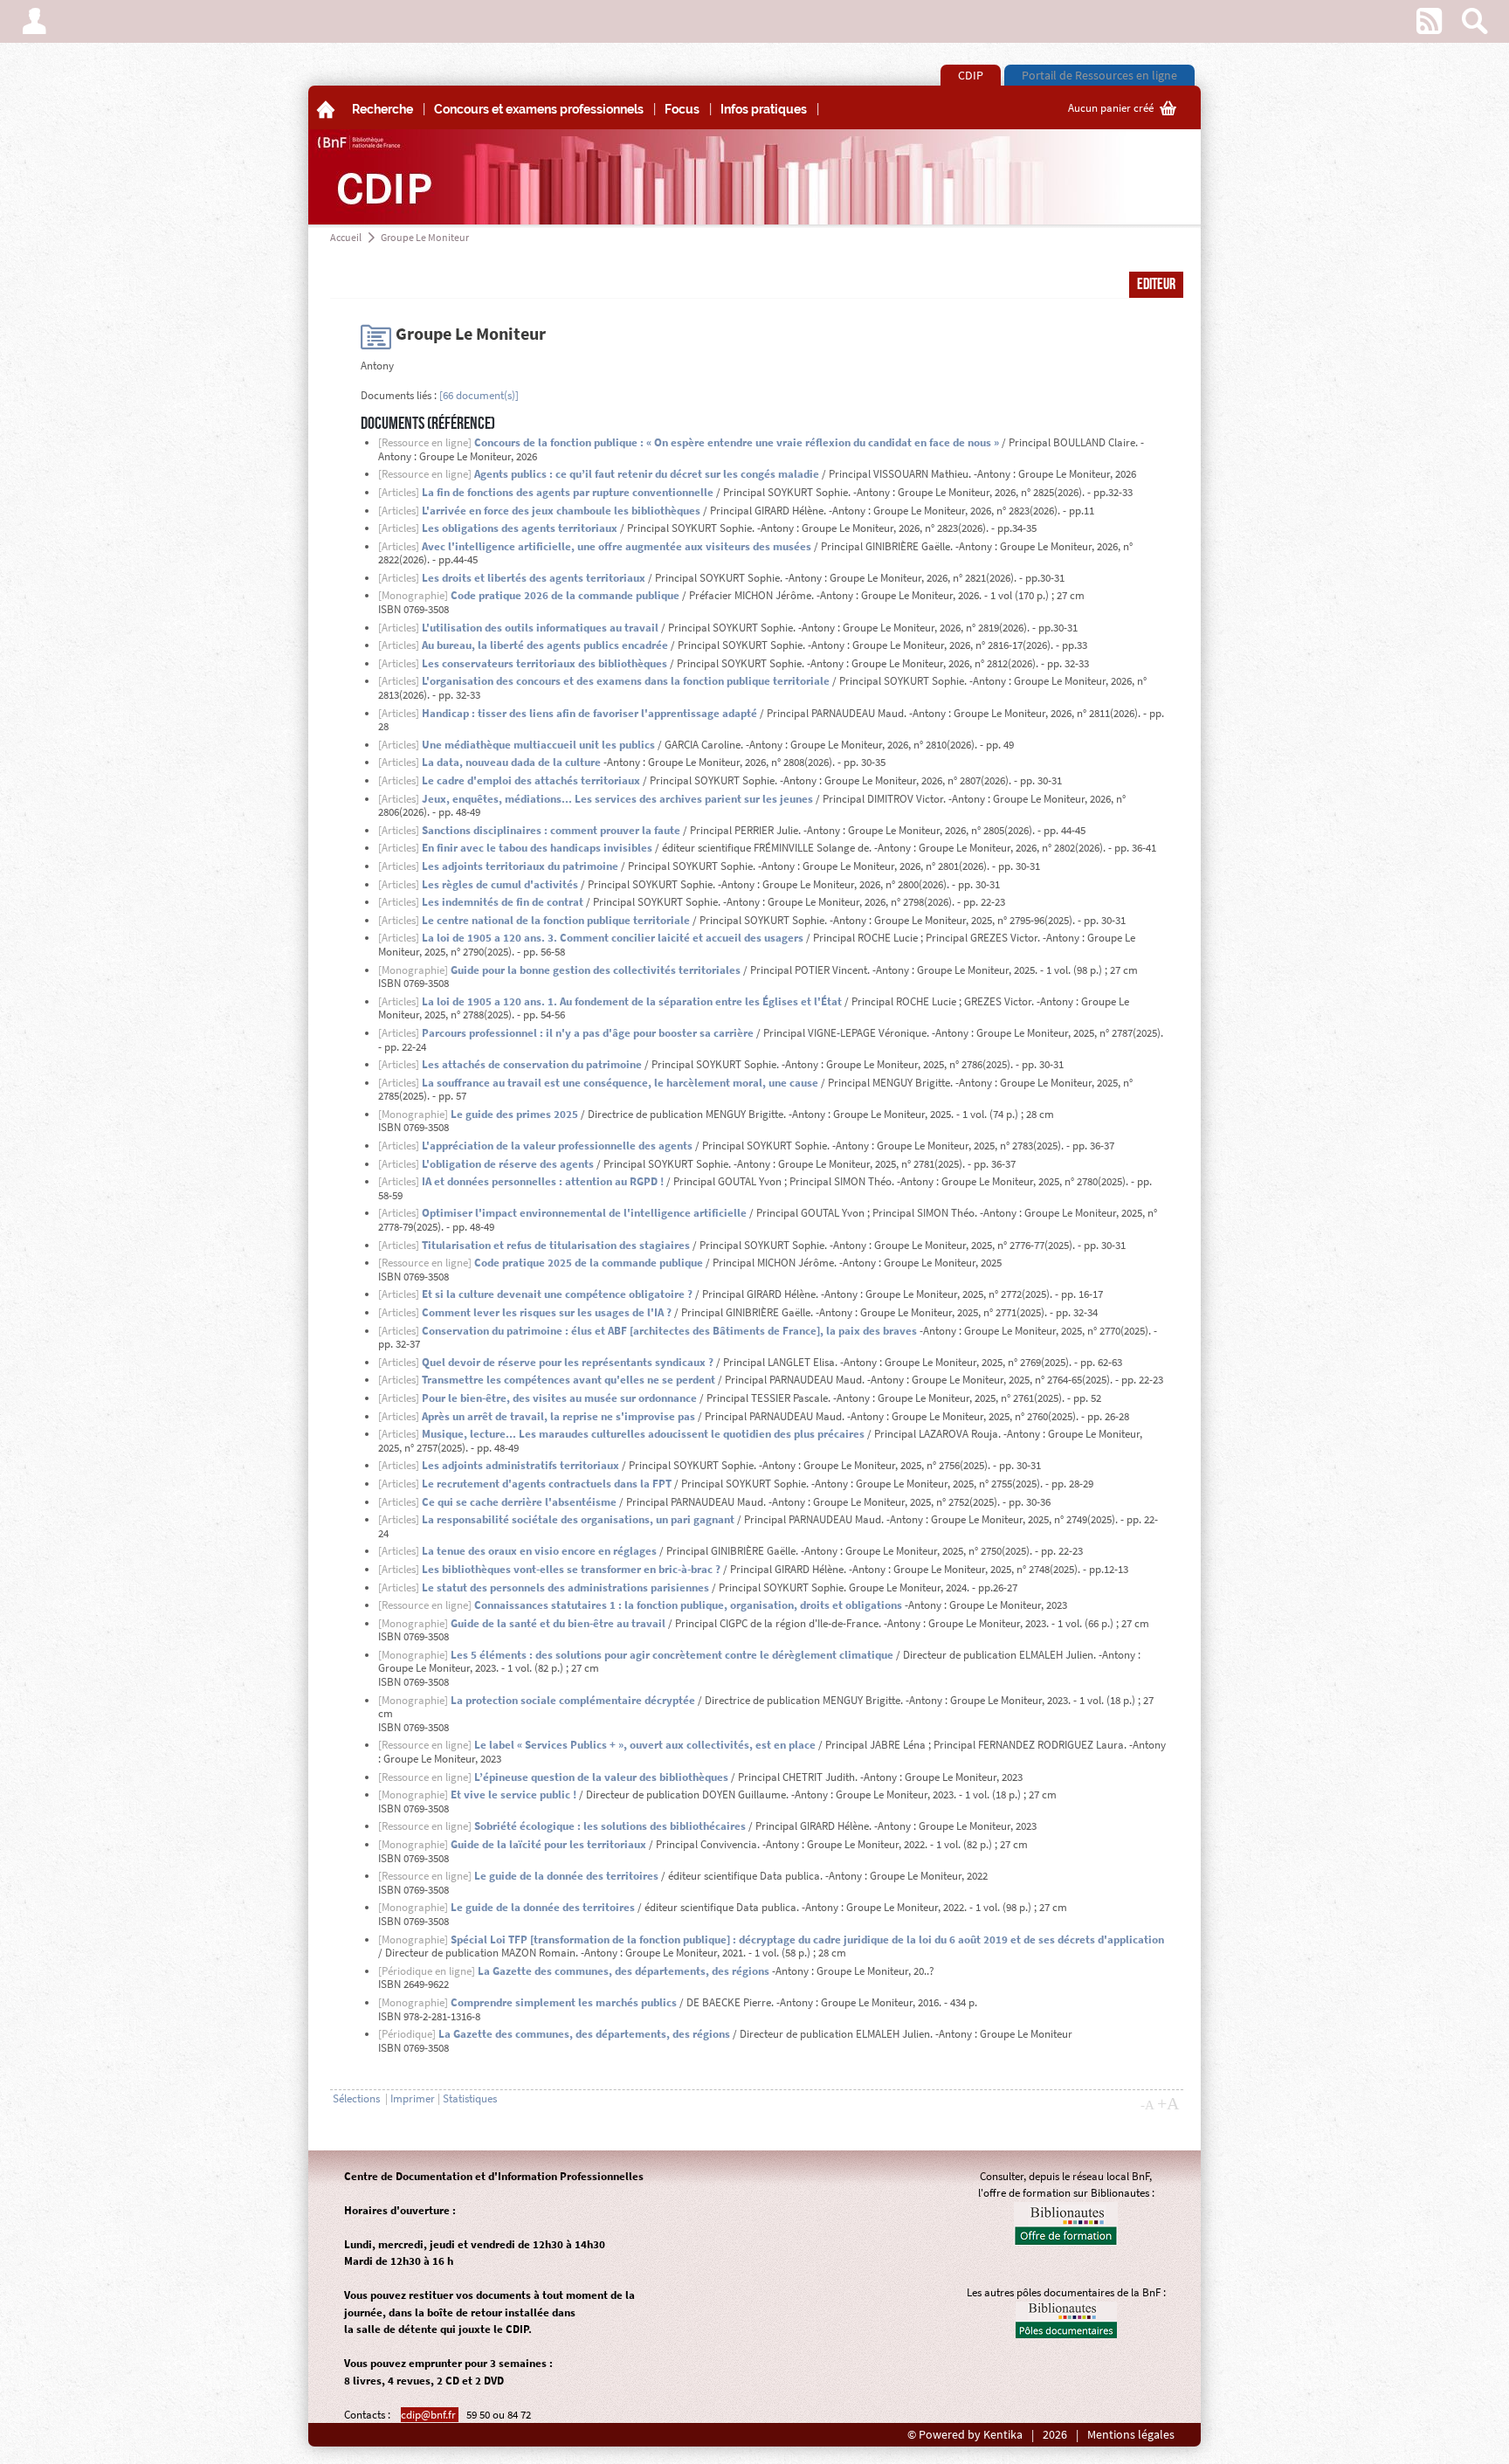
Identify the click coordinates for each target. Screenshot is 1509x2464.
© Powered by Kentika (965, 2435)
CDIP (971, 75)
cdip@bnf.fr (430, 2415)
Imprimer (413, 2098)
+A (1168, 2103)
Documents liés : (399, 395)
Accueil (346, 237)
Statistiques (470, 2098)
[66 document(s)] (479, 395)
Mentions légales (1131, 2435)
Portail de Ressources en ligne (1099, 75)
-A (1147, 2105)
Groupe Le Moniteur (425, 237)
